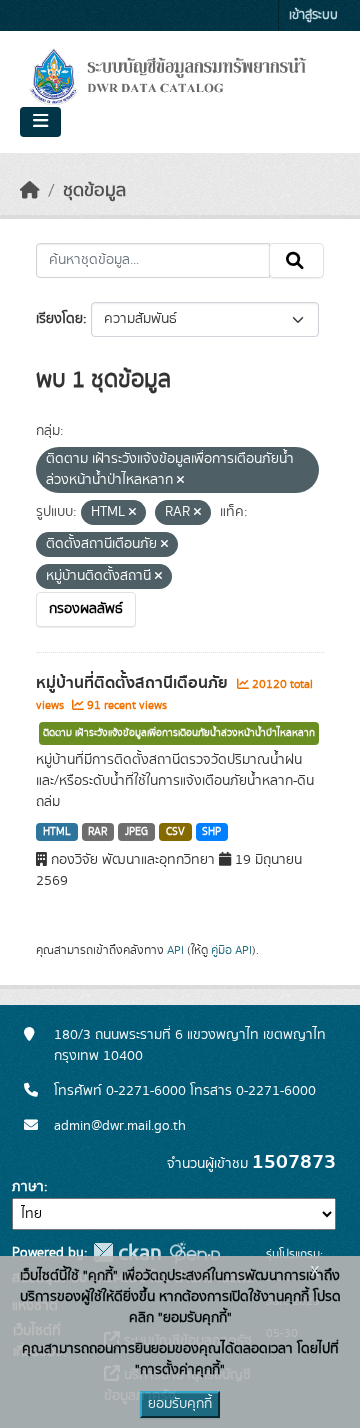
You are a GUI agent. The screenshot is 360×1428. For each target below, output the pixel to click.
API (175, 950)
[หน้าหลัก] (30, 191)
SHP (211, 832)
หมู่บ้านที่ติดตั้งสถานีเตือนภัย (134, 683)
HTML (57, 832)
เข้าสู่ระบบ (313, 15)
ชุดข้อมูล (94, 191)
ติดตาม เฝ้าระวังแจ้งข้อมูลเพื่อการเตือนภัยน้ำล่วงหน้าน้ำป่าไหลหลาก (179, 733)
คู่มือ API (231, 950)
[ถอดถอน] (180, 481)
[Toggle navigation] (40, 122)
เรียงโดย (59, 319)
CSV (175, 832)
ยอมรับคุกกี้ (180, 1404)
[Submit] (296, 261)
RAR (97, 832)
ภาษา (28, 1187)
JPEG (136, 832)
